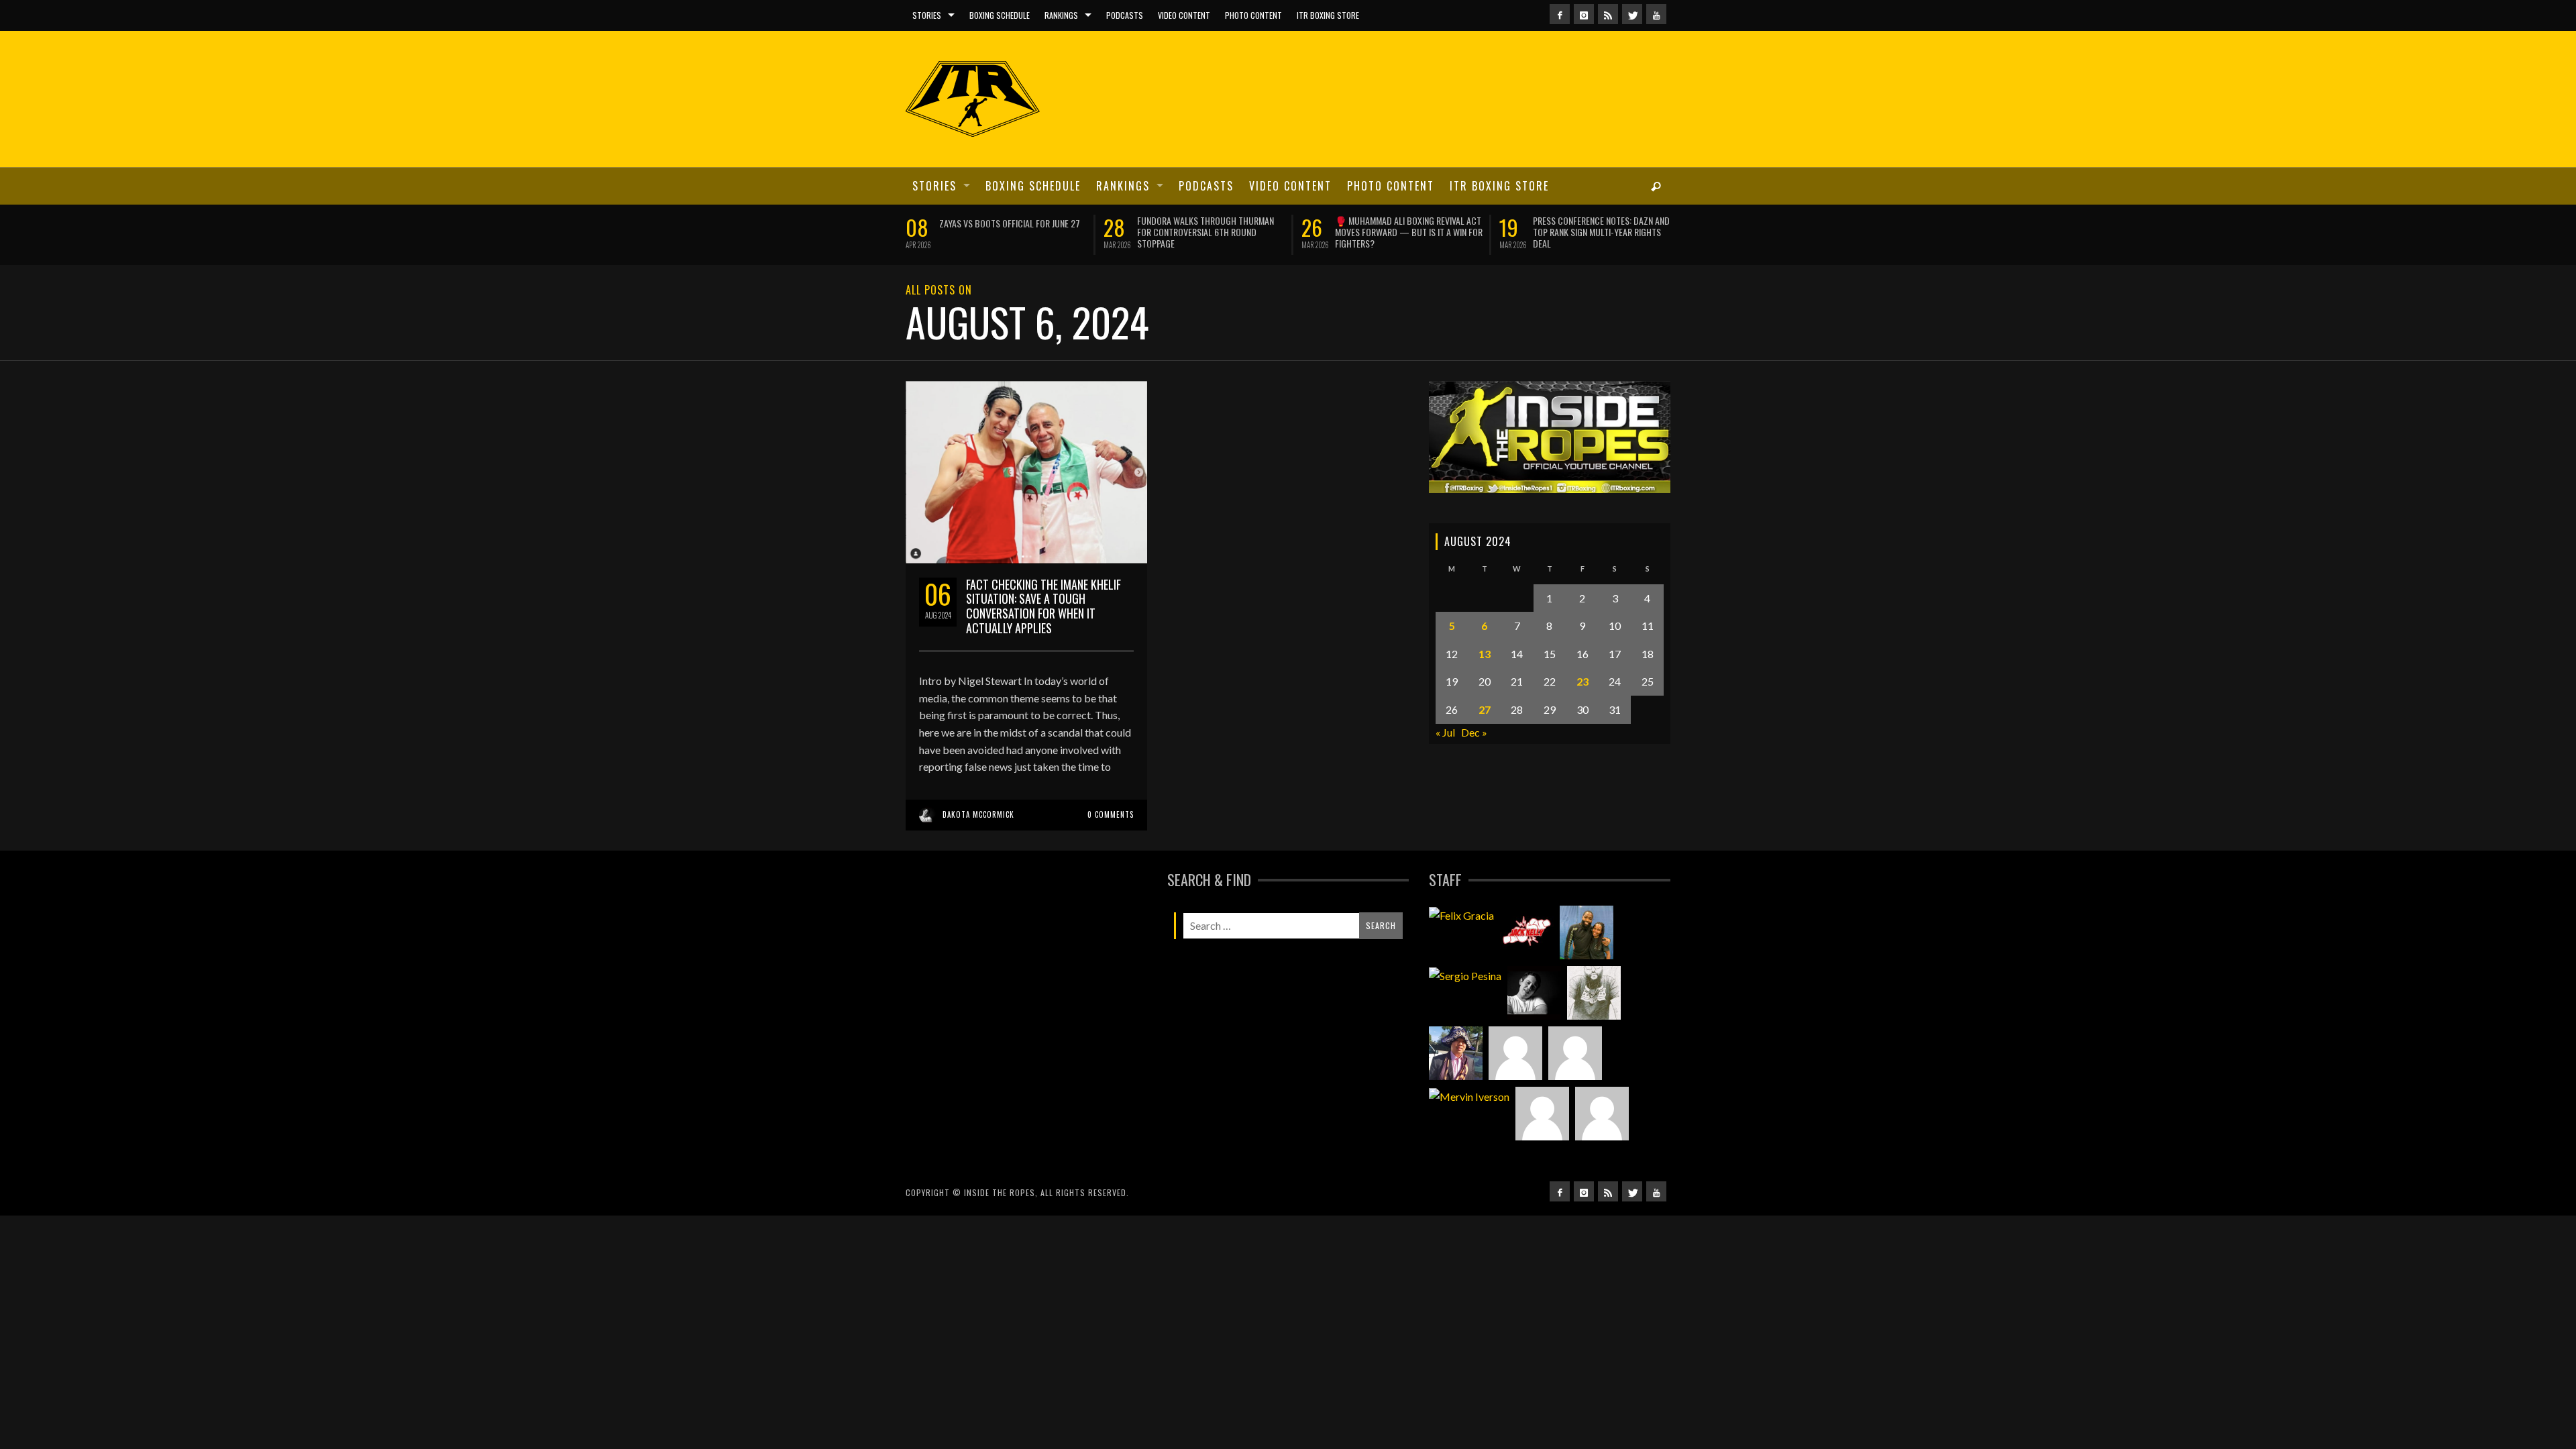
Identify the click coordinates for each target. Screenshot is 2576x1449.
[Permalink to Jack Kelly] (1527, 964)
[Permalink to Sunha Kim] (1456, 1085)
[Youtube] (1656, 14)
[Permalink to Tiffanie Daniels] (1587, 964)
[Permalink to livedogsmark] (1602, 1145)
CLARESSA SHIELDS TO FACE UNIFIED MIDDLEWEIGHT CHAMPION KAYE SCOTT (1406, 226)
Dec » (1474, 763)
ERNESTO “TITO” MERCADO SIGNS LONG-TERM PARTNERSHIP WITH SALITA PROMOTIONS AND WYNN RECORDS (1209, 232)
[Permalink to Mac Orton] (1542, 1145)
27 (1485, 741)
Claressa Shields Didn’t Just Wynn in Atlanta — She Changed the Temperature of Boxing (1012, 232)
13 (1485, 685)
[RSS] (1608, 14)
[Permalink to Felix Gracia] (1461, 947)
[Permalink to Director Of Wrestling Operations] (1515, 1085)
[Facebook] (1560, 14)
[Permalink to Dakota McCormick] (1534, 1024)
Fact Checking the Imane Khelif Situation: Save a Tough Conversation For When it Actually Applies (1043, 637)
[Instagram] (1584, 14)
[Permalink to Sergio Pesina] (1465, 1007)
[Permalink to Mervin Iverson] (1469, 1128)
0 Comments (1111, 845)
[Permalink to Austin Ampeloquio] (1575, 1085)
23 (1582, 713)
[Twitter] (1632, 14)
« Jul (1445, 763)
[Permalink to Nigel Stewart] (1594, 1024)
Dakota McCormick (978, 845)
